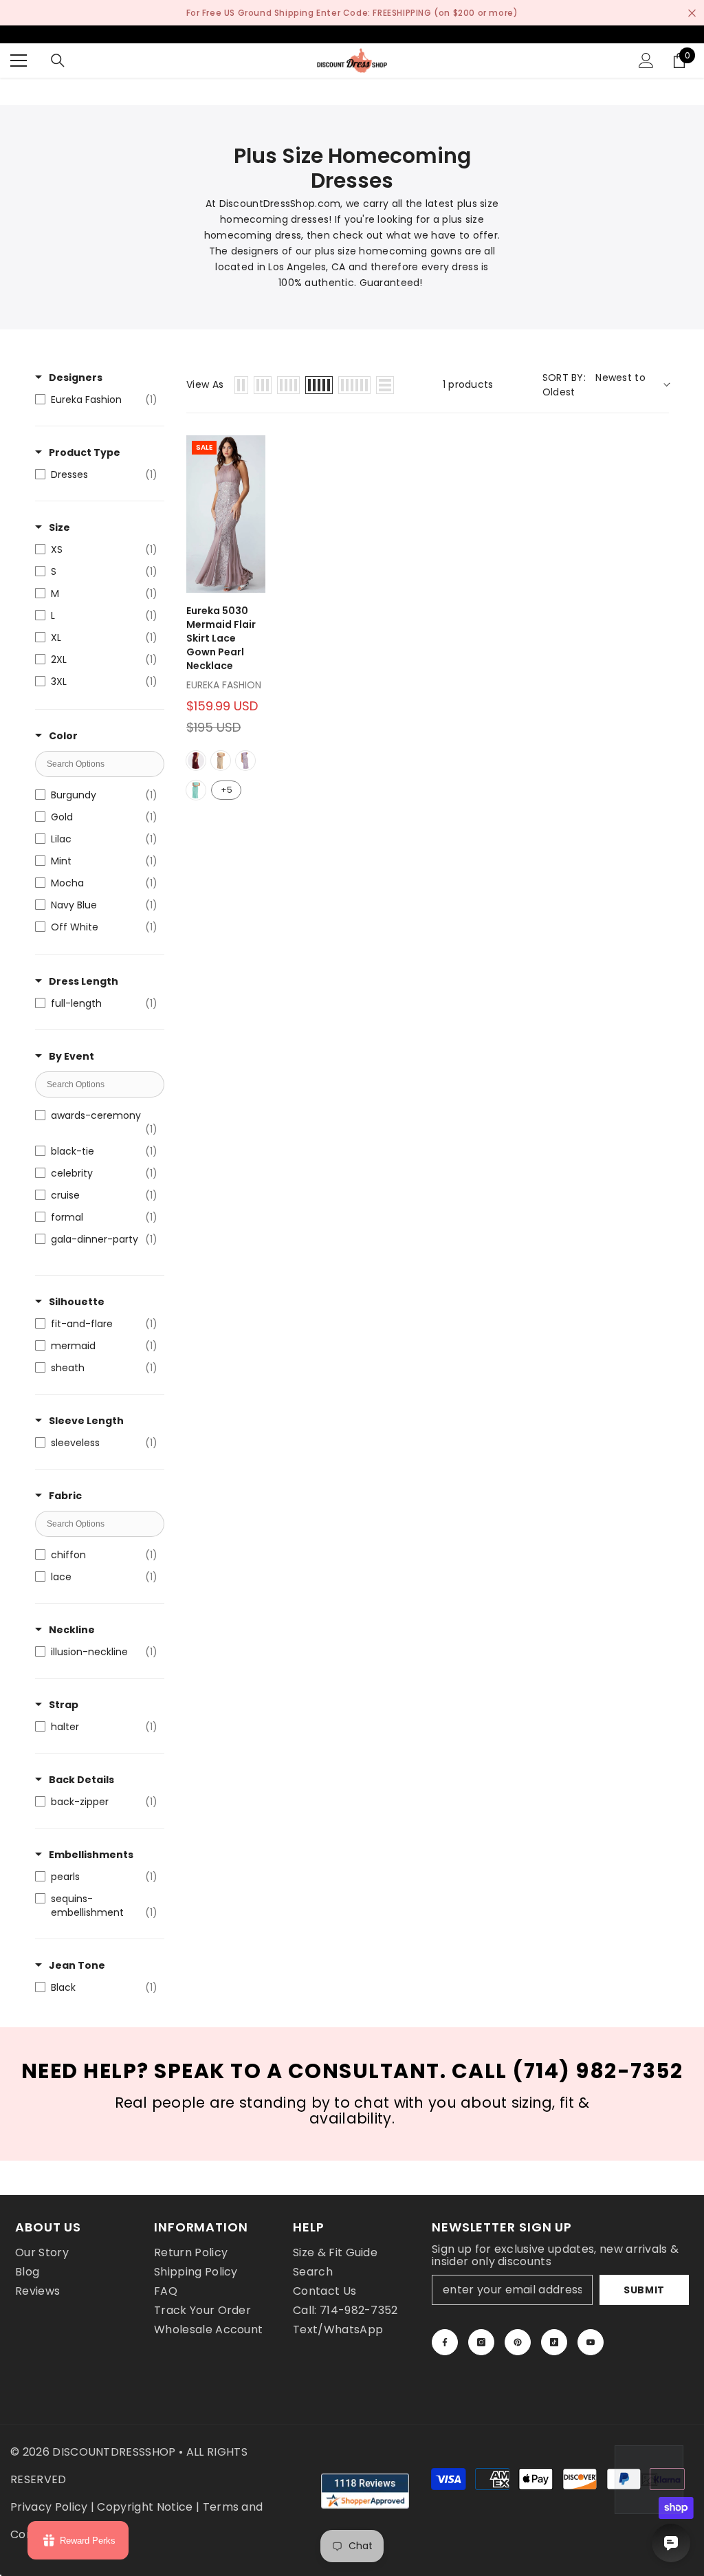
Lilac (245, 761)
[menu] (19, 61)
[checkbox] (96, 400)
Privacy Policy (49, 2507)
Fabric (65, 1496)
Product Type (85, 452)
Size (59, 527)
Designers (76, 378)
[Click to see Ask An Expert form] (649, 2480)
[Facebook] (445, 2342)
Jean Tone (77, 1965)
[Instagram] (481, 2342)
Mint (196, 790)
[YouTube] (591, 2342)
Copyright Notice (145, 2507)
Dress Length (84, 981)
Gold (221, 761)
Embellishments (91, 1855)
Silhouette (77, 1302)
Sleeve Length (86, 1421)
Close (692, 13)
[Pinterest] (518, 2342)
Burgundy (196, 761)
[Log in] (646, 61)
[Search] (58, 61)
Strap (64, 1705)
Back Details (81, 1780)
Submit (644, 2290)
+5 (227, 790)
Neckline (72, 1630)
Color (63, 736)
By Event (71, 1056)
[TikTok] (554, 2342)
